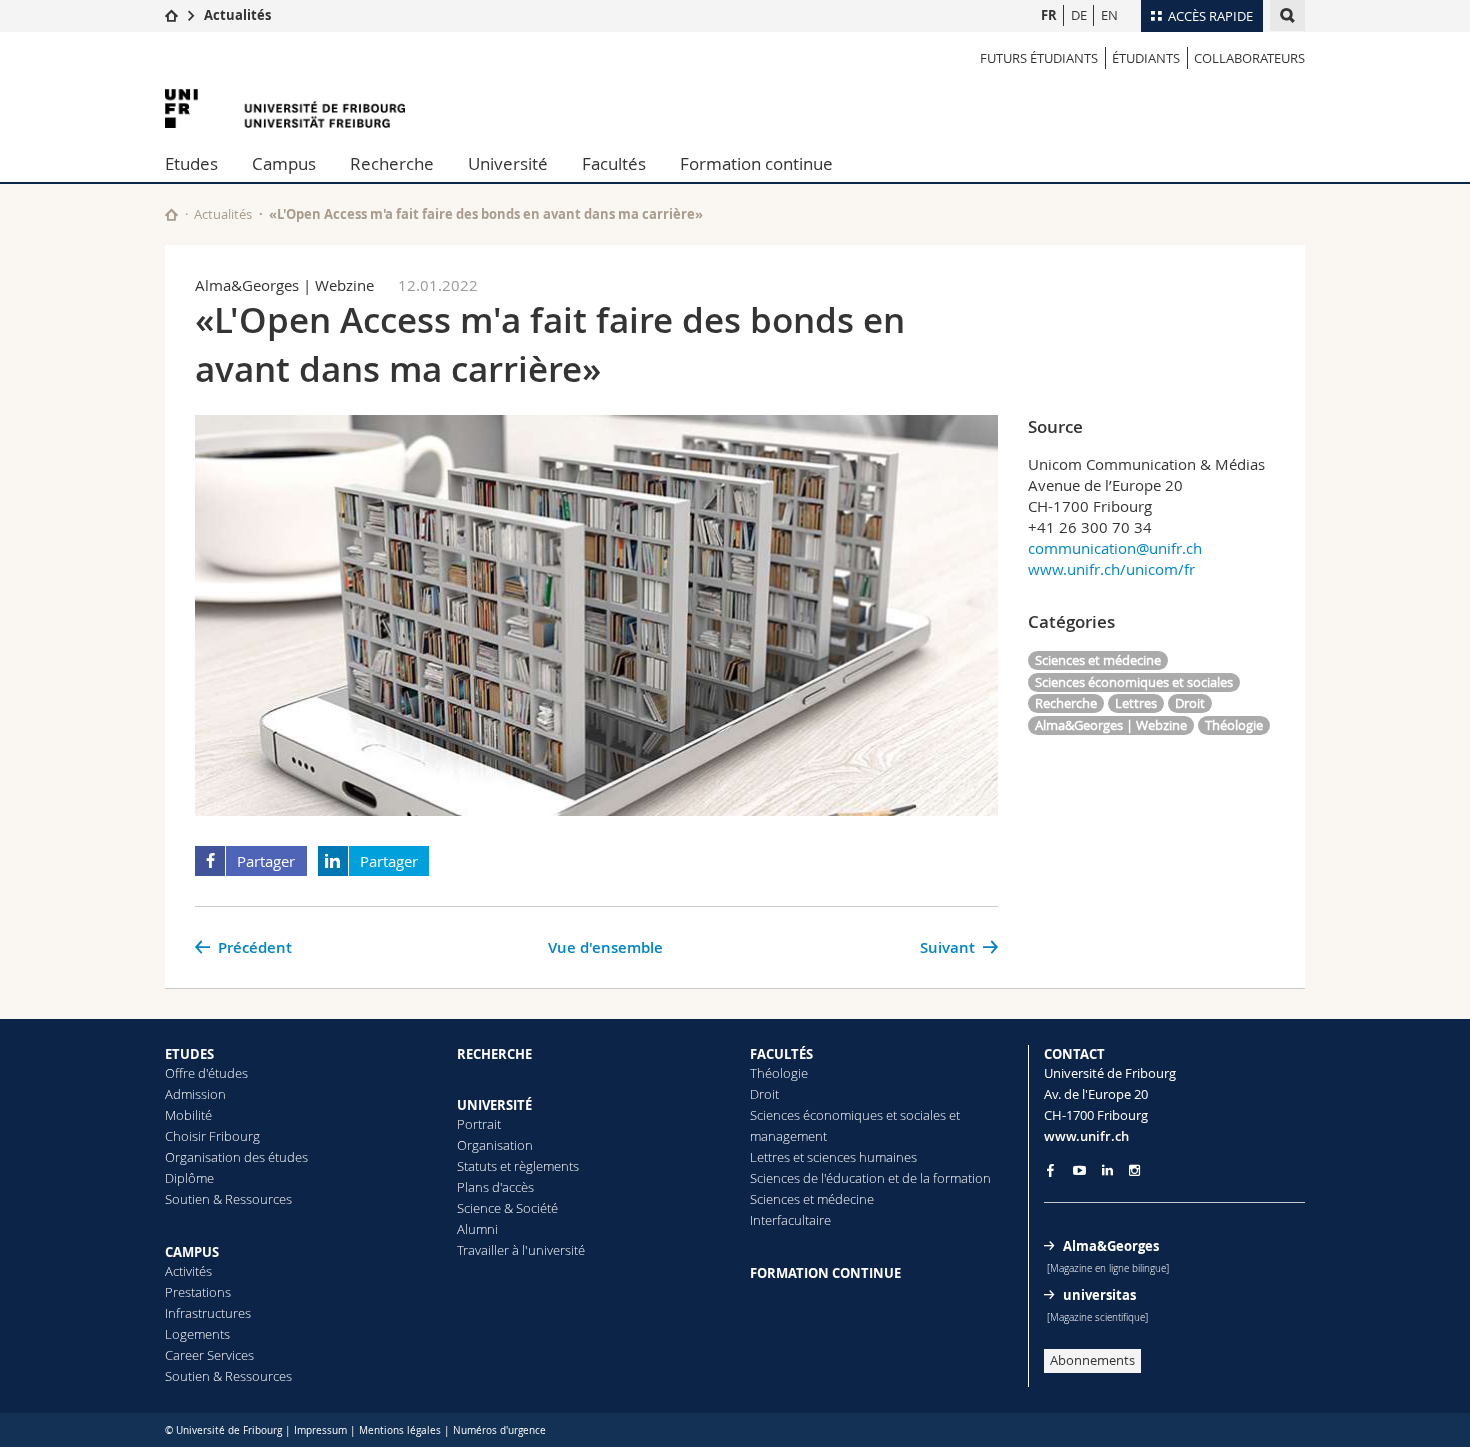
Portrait (479, 1124)
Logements (197, 1334)
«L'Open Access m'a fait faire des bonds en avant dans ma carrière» (486, 214)
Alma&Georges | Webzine (1111, 725)
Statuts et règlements (518, 1166)
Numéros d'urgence (499, 1430)
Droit (1190, 703)
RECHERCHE (494, 1054)
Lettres (1136, 703)
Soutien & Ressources (228, 1199)
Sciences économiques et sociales (1134, 682)
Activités (188, 1271)
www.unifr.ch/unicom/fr (1111, 569)
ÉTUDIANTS (1146, 58)
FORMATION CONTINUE (825, 1273)
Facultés (614, 163)
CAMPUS (192, 1252)
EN (1109, 15)
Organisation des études (236, 1157)
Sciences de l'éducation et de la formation (870, 1178)
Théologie (1234, 725)
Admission (195, 1094)
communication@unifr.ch (1115, 548)
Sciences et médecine (1098, 660)
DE (1079, 15)
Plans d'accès (495, 1187)
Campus (284, 163)
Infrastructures (208, 1313)
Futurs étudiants (1039, 58)
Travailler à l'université (521, 1250)
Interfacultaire (790, 1220)
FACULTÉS (781, 1054)
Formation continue (756, 163)
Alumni (477, 1229)
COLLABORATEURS (1249, 58)
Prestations (198, 1292)
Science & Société (507, 1208)
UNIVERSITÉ (494, 1105)
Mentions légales (400, 1430)
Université (508, 163)
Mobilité (188, 1115)
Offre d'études (206, 1073)
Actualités (237, 15)
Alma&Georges (1111, 1246)
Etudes (191, 163)
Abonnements (1092, 1360)
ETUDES (189, 1054)
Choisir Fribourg (212, 1136)
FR (1049, 15)
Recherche (392, 163)
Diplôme (189, 1178)
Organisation (495, 1145)
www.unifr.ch (1086, 1136)
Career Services (209, 1355)
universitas (1099, 1295)
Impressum (320, 1430)
